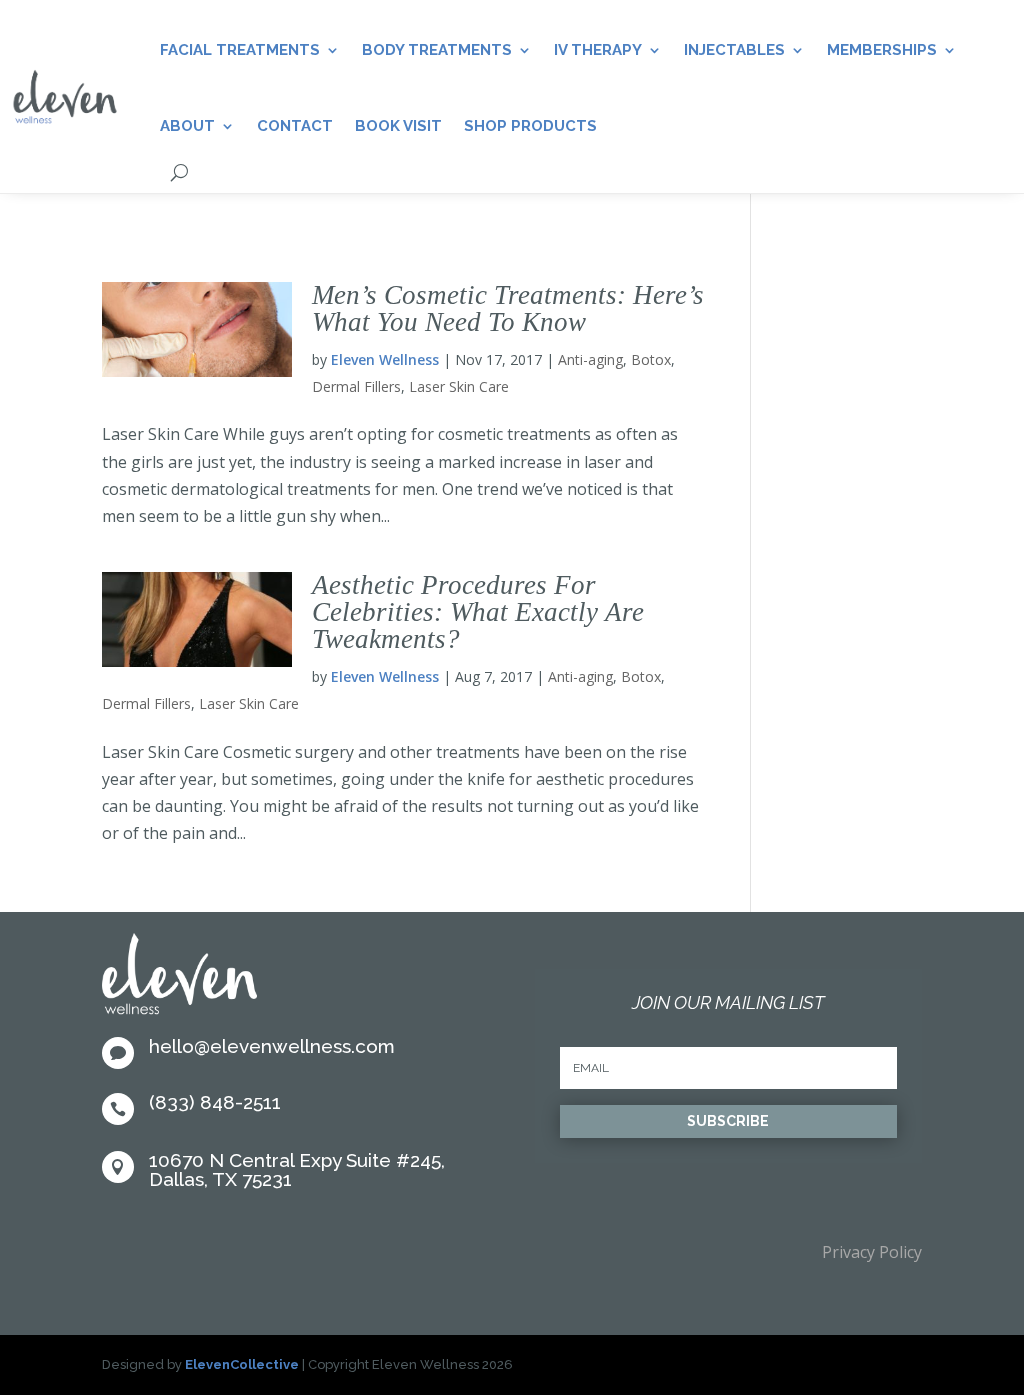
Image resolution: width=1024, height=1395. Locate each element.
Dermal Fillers (356, 386)
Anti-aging (590, 359)
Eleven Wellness (385, 359)
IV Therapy (598, 50)
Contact (295, 126)
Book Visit (398, 126)
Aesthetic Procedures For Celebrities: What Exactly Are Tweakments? (478, 612)
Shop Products (530, 126)
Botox (651, 359)
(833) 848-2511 (215, 1102)
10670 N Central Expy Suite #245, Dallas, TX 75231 (297, 1169)
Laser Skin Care (459, 386)
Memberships (882, 50)
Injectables (734, 50)
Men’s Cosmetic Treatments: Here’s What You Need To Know (508, 308)
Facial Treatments (240, 50)
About (187, 126)
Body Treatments (437, 50)
